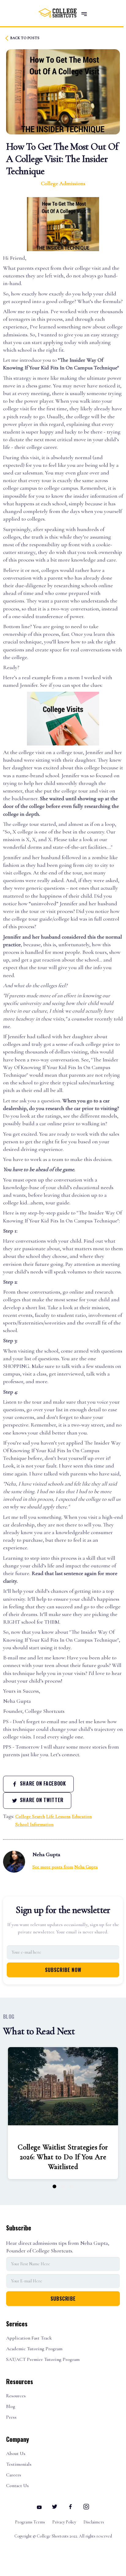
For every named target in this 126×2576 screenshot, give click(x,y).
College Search (30, 1816)
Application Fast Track (29, 2338)
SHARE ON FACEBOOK (42, 1783)
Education (82, 1816)
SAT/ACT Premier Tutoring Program (43, 2360)
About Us (16, 2454)
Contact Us (17, 2486)
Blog (11, 2407)
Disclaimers (94, 2522)
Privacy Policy (64, 2522)
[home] (56, 13)
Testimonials (19, 2464)
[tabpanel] (63, 2113)
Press (11, 2417)
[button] (84, 14)
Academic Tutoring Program (34, 2349)
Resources (16, 2396)
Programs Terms (30, 2522)
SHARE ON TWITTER (41, 1800)
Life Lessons (58, 1816)
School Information (34, 1824)
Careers (14, 2475)
